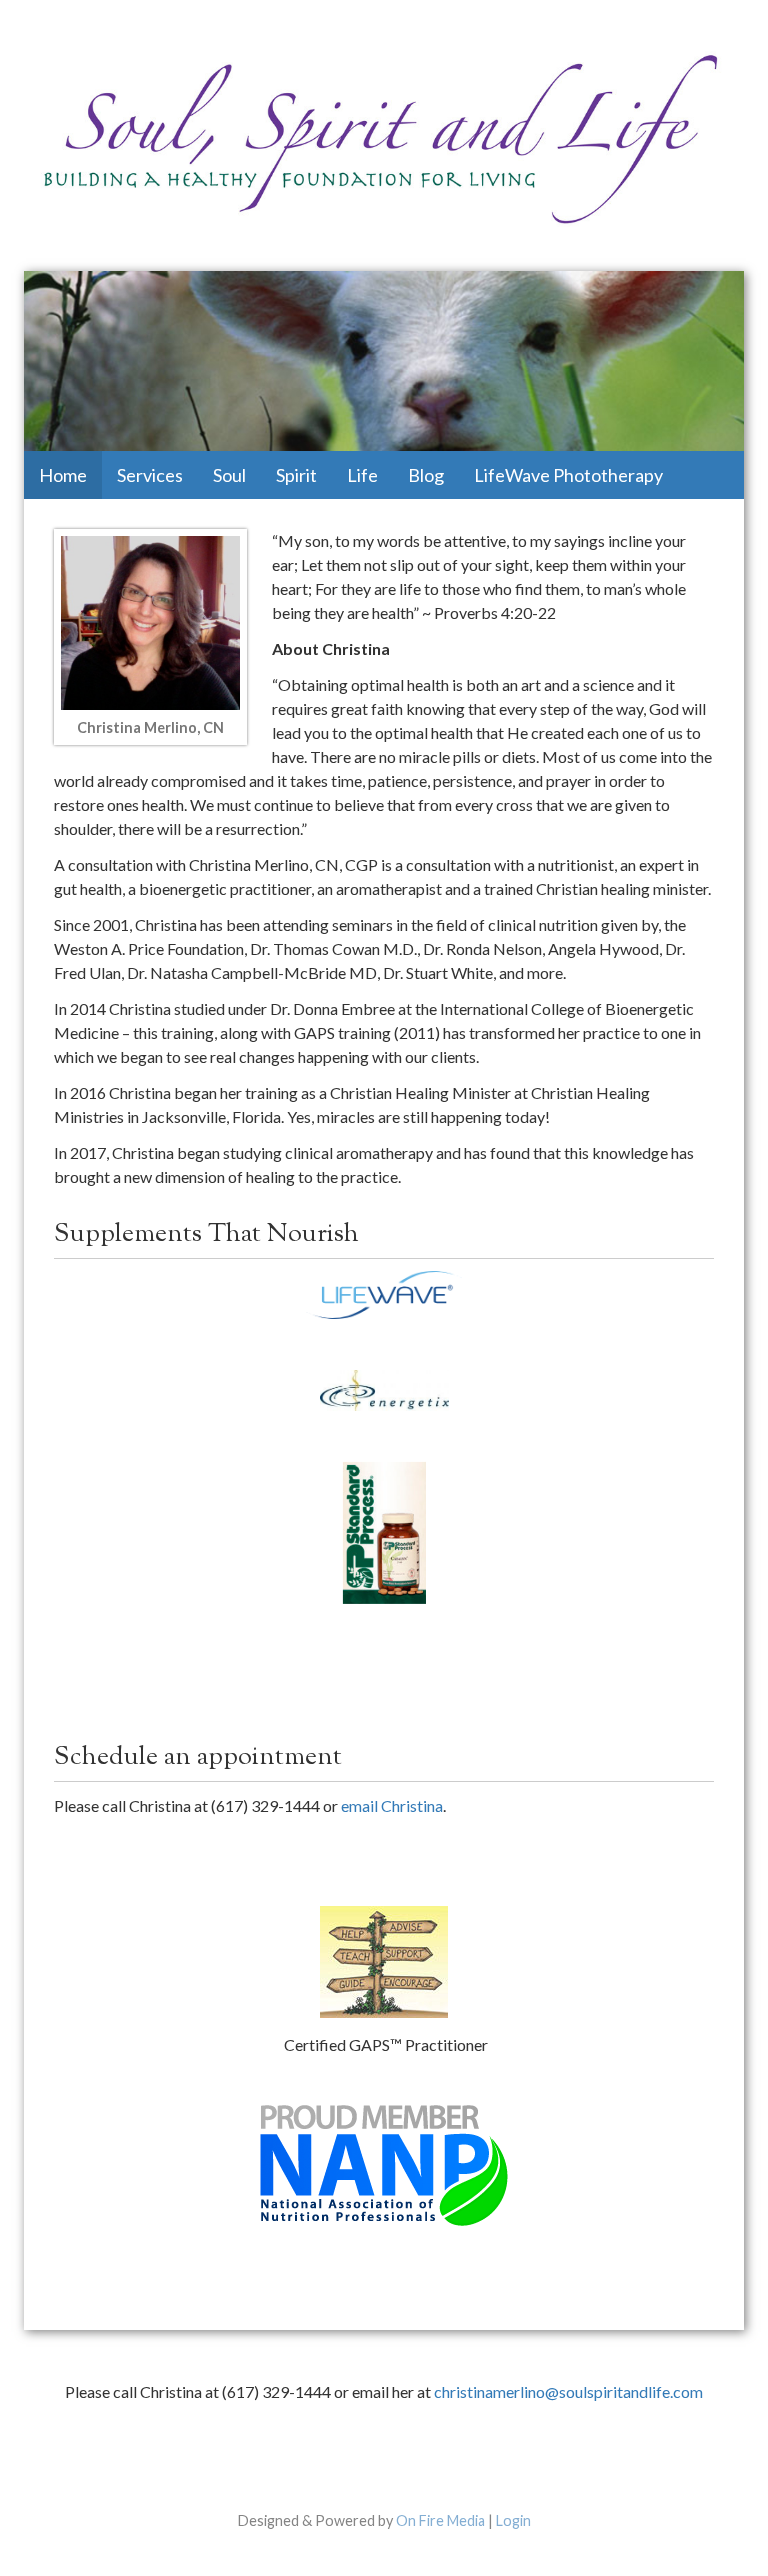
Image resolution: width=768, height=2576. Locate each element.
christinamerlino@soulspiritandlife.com (568, 2391)
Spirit (296, 475)
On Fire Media (440, 2520)
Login (513, 2520)
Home (63, 475)
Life (362, 475)
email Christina (392, 1805)
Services (150, 475)
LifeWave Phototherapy (568, 475)
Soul (229, 475)
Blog (426, 475)
